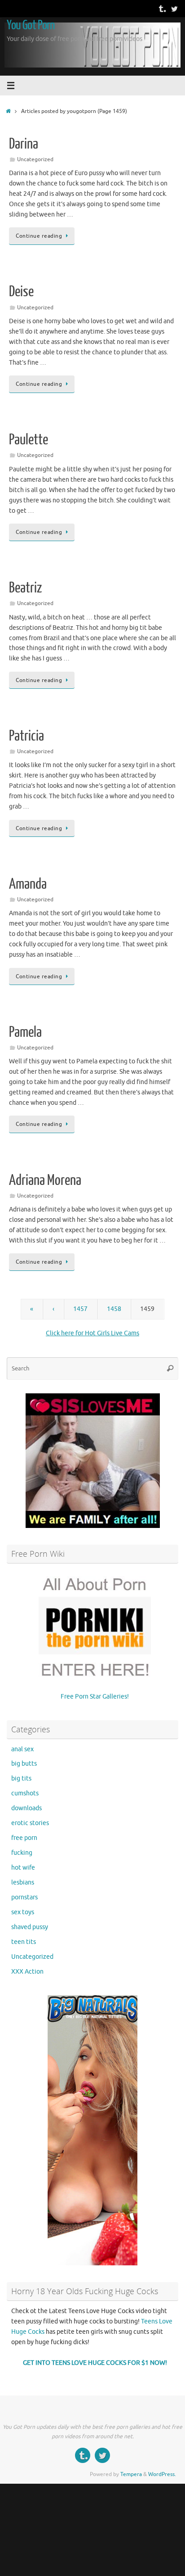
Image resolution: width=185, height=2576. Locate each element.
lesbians (23, 1882)
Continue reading (39, 236)
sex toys (23, 1912)
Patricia (26, 736)
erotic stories (30, 1823)
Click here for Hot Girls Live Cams (92, 1333)
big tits (21, 1778)
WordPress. (162, 2474)
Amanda (28, 884)
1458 (114, 1309)
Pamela (25, 1032)
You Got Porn (31, 25)
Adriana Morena (45, 1180)
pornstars (24, 1897)
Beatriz (25, 588)
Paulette (29, 440)
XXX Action (27, 1972)
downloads (26, 1808)
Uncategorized (35, 159)
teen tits (24, 1942)
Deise (21, 292)
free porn (24, 1838)
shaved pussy (30, 1927)
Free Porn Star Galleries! (95, 1697)
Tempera (131, 2474)
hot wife (23, 1868)
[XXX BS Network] (174, 9)
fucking (22, 1853)
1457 (80, 1309)
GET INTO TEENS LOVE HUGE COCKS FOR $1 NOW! (95, 2363)
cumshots (25, 1793)
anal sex (22, 1749)
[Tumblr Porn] (162, 9)
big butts (24, 1764)
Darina (24, 144)
